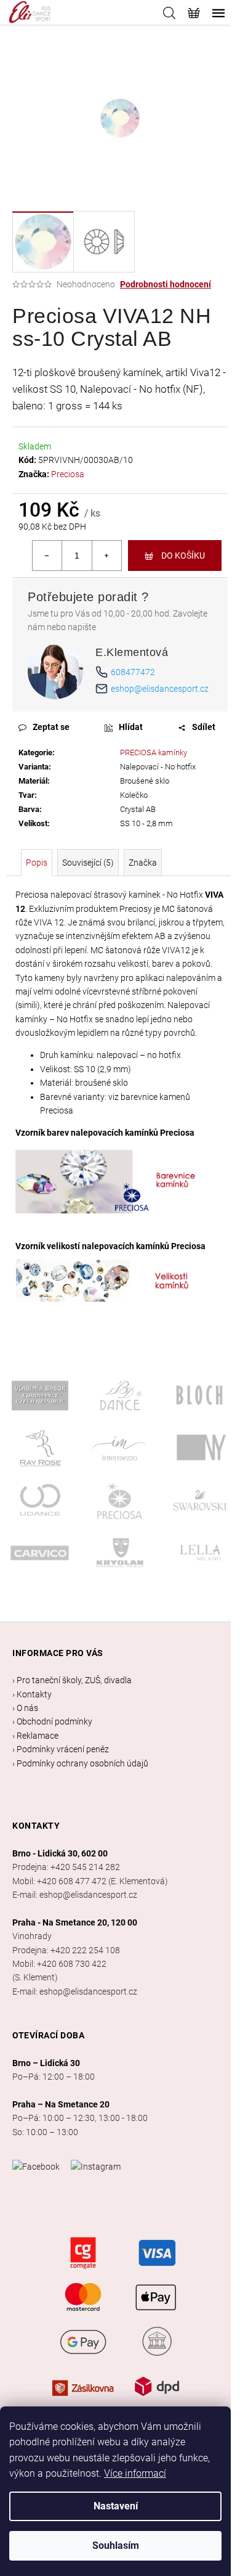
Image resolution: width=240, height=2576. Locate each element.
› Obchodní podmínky (52, 1721)
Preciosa (68, 474)
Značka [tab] (143, 863)
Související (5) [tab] (88, 863)
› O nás (25, 1708)
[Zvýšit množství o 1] (106, 556)
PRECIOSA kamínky (154, 753)
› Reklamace (35, 1736)
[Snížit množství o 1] (47, 556)
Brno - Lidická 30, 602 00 (60, 1853)
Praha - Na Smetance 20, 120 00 (75, 1922)
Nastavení (116, 2506)
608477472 (133, 672)
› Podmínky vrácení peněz (61, 1749)
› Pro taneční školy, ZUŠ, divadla (72, 1680)
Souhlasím (116, 2545)
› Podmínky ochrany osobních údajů (80, 1763)
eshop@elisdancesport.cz (160, 689)
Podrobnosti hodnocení (166, 284)
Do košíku (183, 556)
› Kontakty (32, 1694)
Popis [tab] (37, 863)
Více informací (135, 2473)
